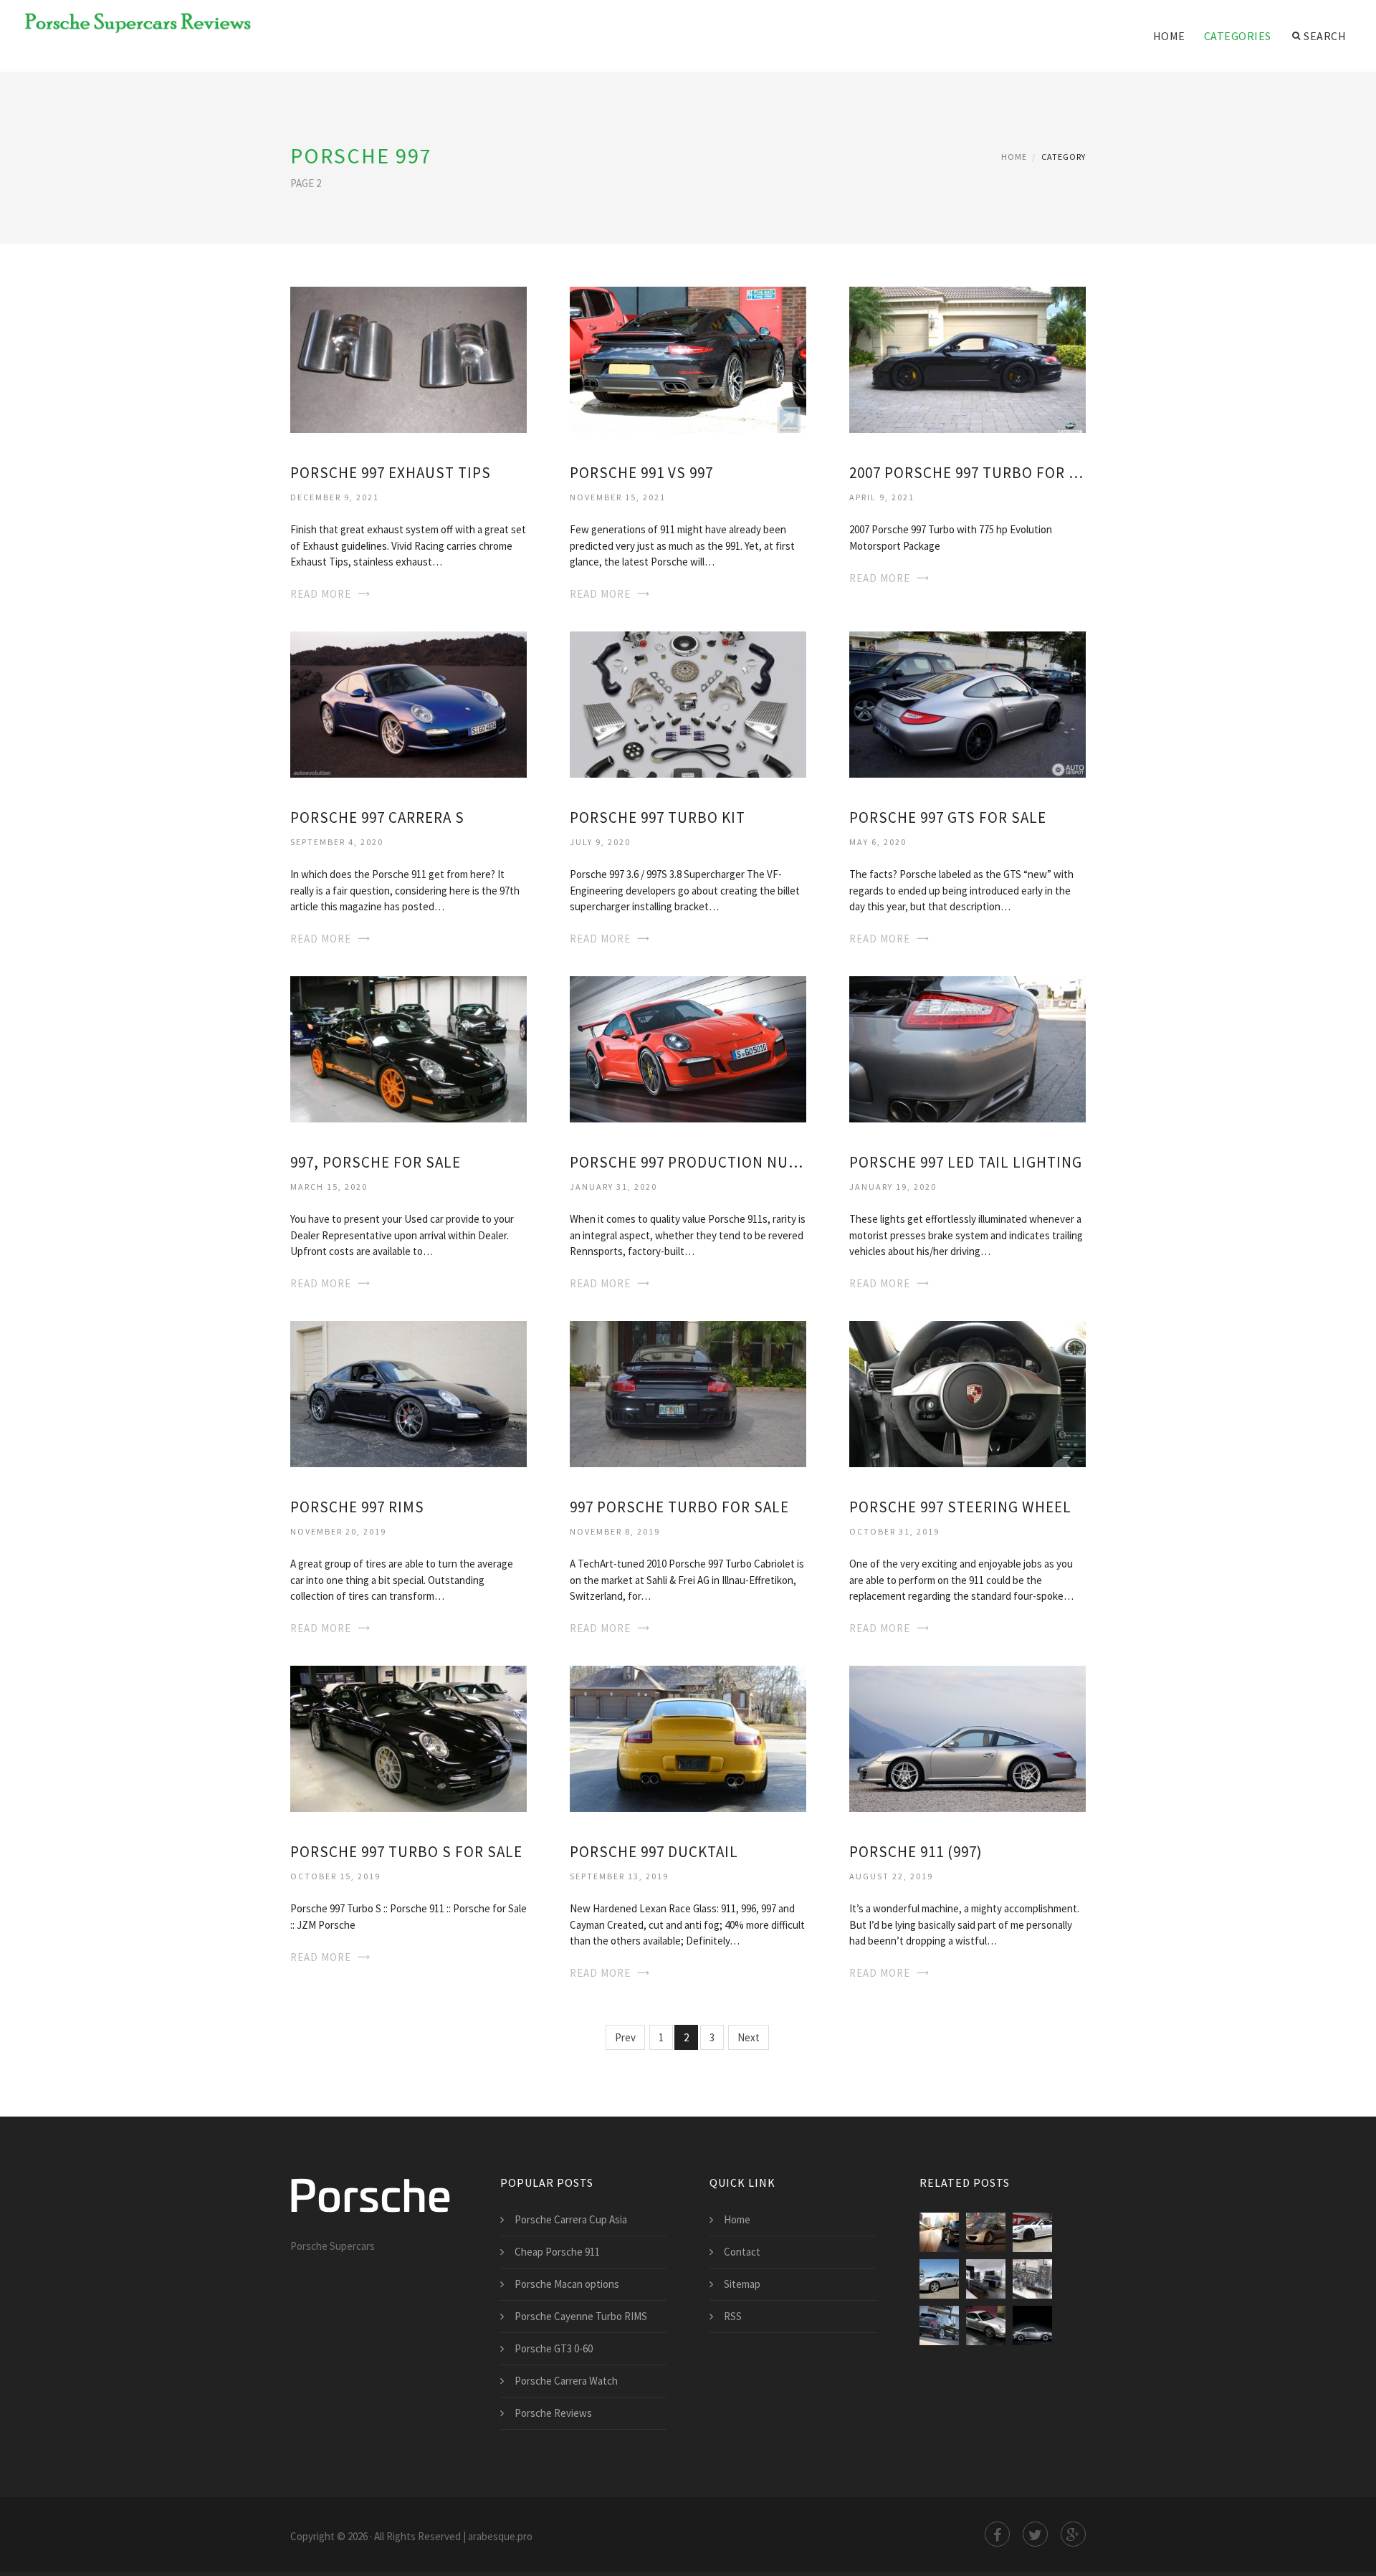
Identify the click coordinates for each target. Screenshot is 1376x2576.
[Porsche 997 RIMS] (408, 1392)
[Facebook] (997, 2534)
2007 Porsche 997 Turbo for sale (967, 473)
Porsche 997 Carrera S (377, 817)
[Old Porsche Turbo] (1032, 2325)
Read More (321, 594)
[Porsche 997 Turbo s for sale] (408, 1737)
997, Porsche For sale (376, 1162)
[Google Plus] (1073, 2534)
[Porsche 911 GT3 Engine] (1032, 2279)
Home (1169, 36)
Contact (742, 2252)
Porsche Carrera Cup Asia (571, 2219)
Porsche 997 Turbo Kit (658, 817)
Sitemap (742, 2284)
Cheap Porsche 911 (557, 2252)
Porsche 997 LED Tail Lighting (966, 1162)
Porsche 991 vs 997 (641, 473)
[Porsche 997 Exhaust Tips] (408, 359)
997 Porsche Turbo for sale (679, 1507)
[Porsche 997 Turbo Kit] (688, 703)
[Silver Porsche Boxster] (939, 2279)
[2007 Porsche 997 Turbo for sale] (967, 359)
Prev (625, 2037)
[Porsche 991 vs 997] (688, 359)
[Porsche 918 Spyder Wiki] (986, 2232)
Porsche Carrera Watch (566, 2381)
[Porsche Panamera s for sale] (1032, 2232)
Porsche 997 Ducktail (654, 1852)
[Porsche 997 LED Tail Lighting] (967, 1048)
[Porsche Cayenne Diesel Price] (939, 2325)
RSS (733, 2316)
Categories (1238, 36)
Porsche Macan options (567, 2284)
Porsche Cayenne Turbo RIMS (581, 2316)
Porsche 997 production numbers (688, 1162)
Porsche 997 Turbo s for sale (406, 1852)
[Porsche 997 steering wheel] (967, 1392)
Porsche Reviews (553, 2413)
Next (749, 2037)
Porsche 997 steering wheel (960, 1507)
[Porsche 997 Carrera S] (408, 703)
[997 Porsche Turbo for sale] (688, 1392)
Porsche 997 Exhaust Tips (391, 473)
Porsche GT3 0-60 (554, 2348)
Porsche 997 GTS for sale (948, 817)
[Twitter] (1035, 2534)
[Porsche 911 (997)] (967, 1737)
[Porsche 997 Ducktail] (688, 1737)
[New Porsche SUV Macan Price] (939, 2232)
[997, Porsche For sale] (408, 1048)
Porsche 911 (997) (916, 1852)
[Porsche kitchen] (986, 2279)
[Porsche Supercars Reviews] (129, 23)
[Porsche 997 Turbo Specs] (986, 2325)
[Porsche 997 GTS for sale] (967, 703)
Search (1325, 36)
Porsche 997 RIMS (357, 1507)
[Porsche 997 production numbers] (688, 1048)
